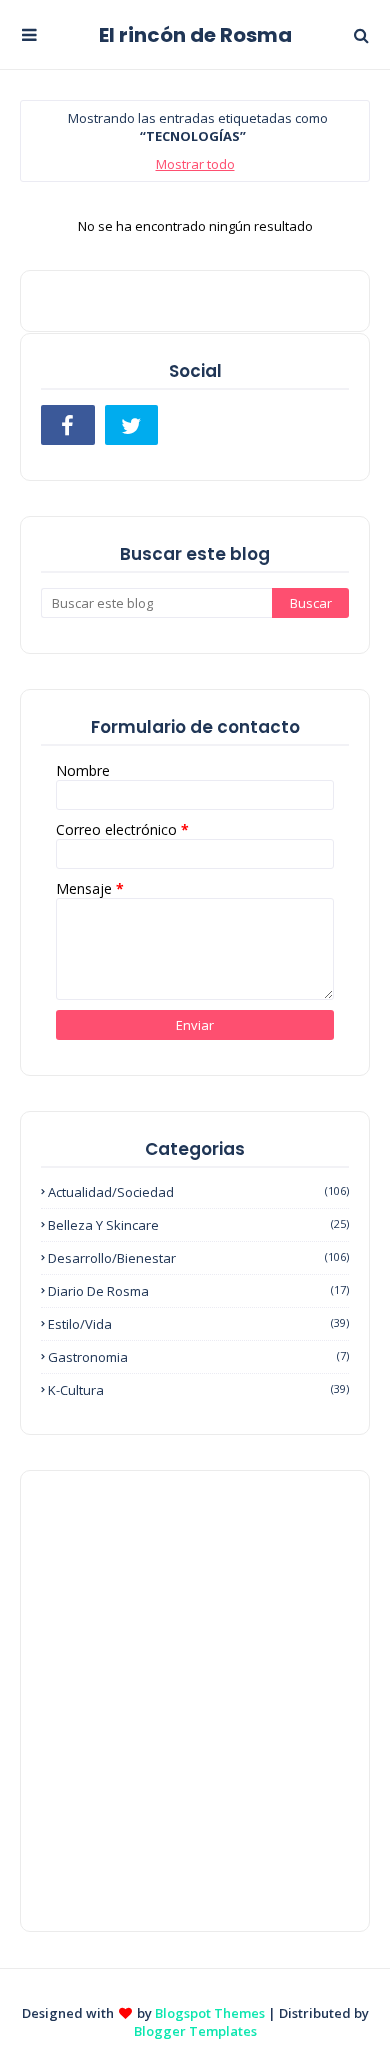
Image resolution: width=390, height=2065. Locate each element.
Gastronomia (198, 1357)
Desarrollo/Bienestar (198, 1258)
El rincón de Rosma (195, 35)
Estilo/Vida (198, 1324)
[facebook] (68, 425)
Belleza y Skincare (198, 1225)
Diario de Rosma (198, 1291)
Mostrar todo (195, 164)
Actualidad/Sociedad (198, 1192)
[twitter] (132, 425)
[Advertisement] (195, 1701)
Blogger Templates (195, 2031)
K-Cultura (198, 1390)
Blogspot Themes (210, 2013)
